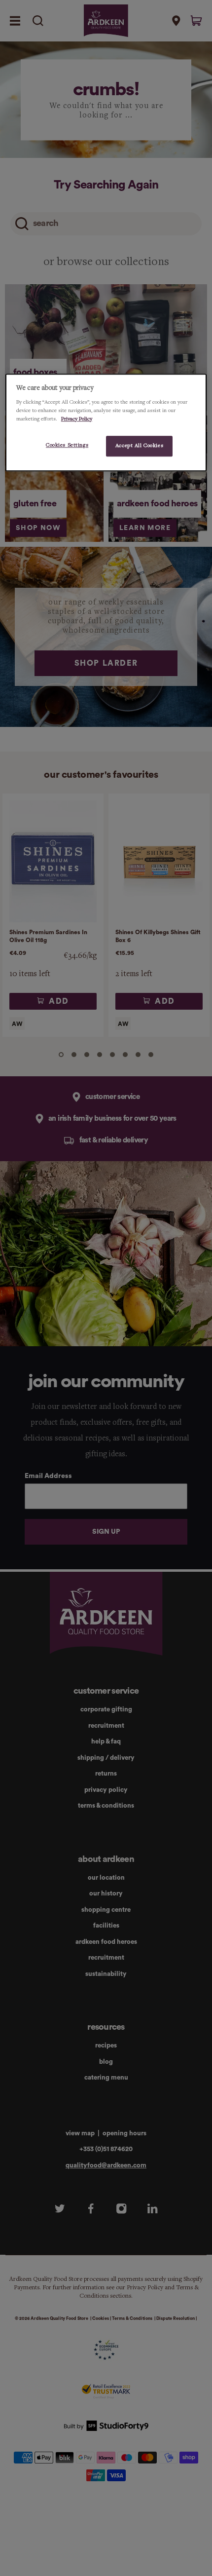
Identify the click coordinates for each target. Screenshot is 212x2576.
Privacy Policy (77, 419)
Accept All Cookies (139, 446)
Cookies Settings (67, 445)
